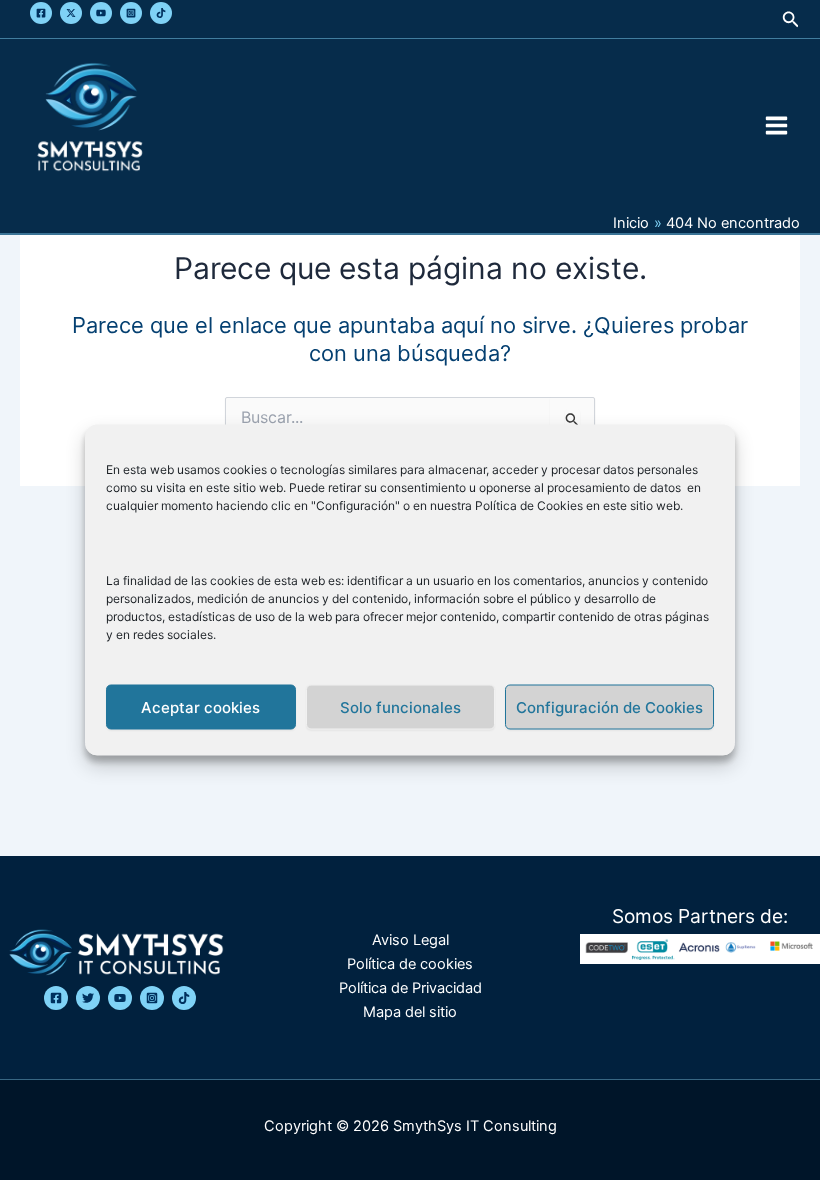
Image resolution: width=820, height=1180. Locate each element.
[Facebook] (41, 13)
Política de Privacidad (410, 988)
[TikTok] (161, 13)
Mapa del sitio (410, 1012)
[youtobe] (120, 998)
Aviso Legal (410, 940)
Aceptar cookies (200, 706)
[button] (791, 19)
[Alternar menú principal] (776, 125)
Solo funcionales (400, 706)
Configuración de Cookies (609, 706)
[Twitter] (71, 13)
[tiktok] (184, 998)
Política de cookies (410, 964)
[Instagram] (131, 13)
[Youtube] (101, 13)
